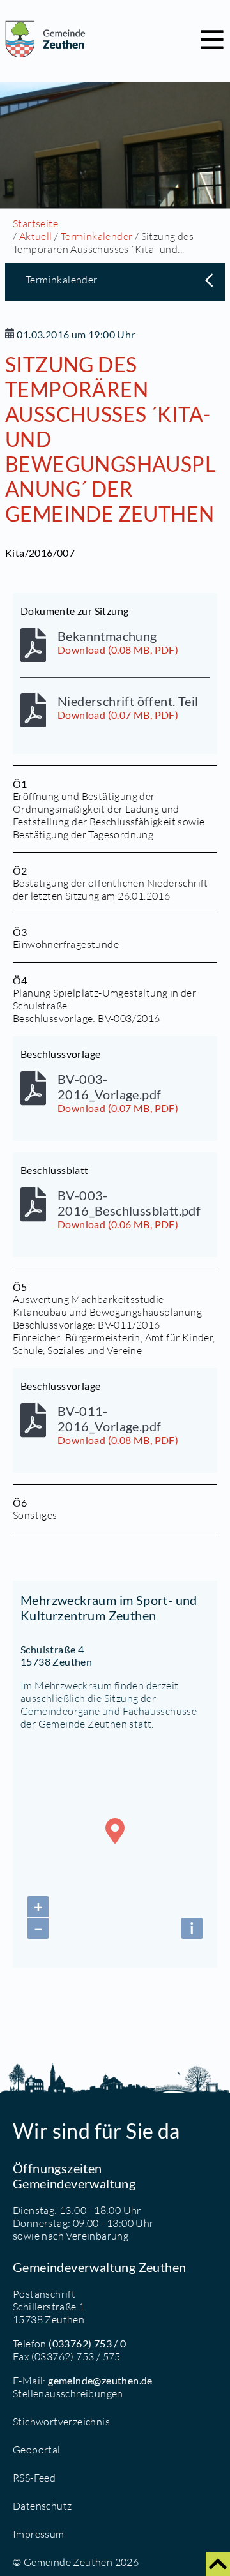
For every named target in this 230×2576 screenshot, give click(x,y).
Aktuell (36, 236)
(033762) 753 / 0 (87, 2343)
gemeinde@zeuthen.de (100, 2380)
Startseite (35, 223)
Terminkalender (97, 236)
